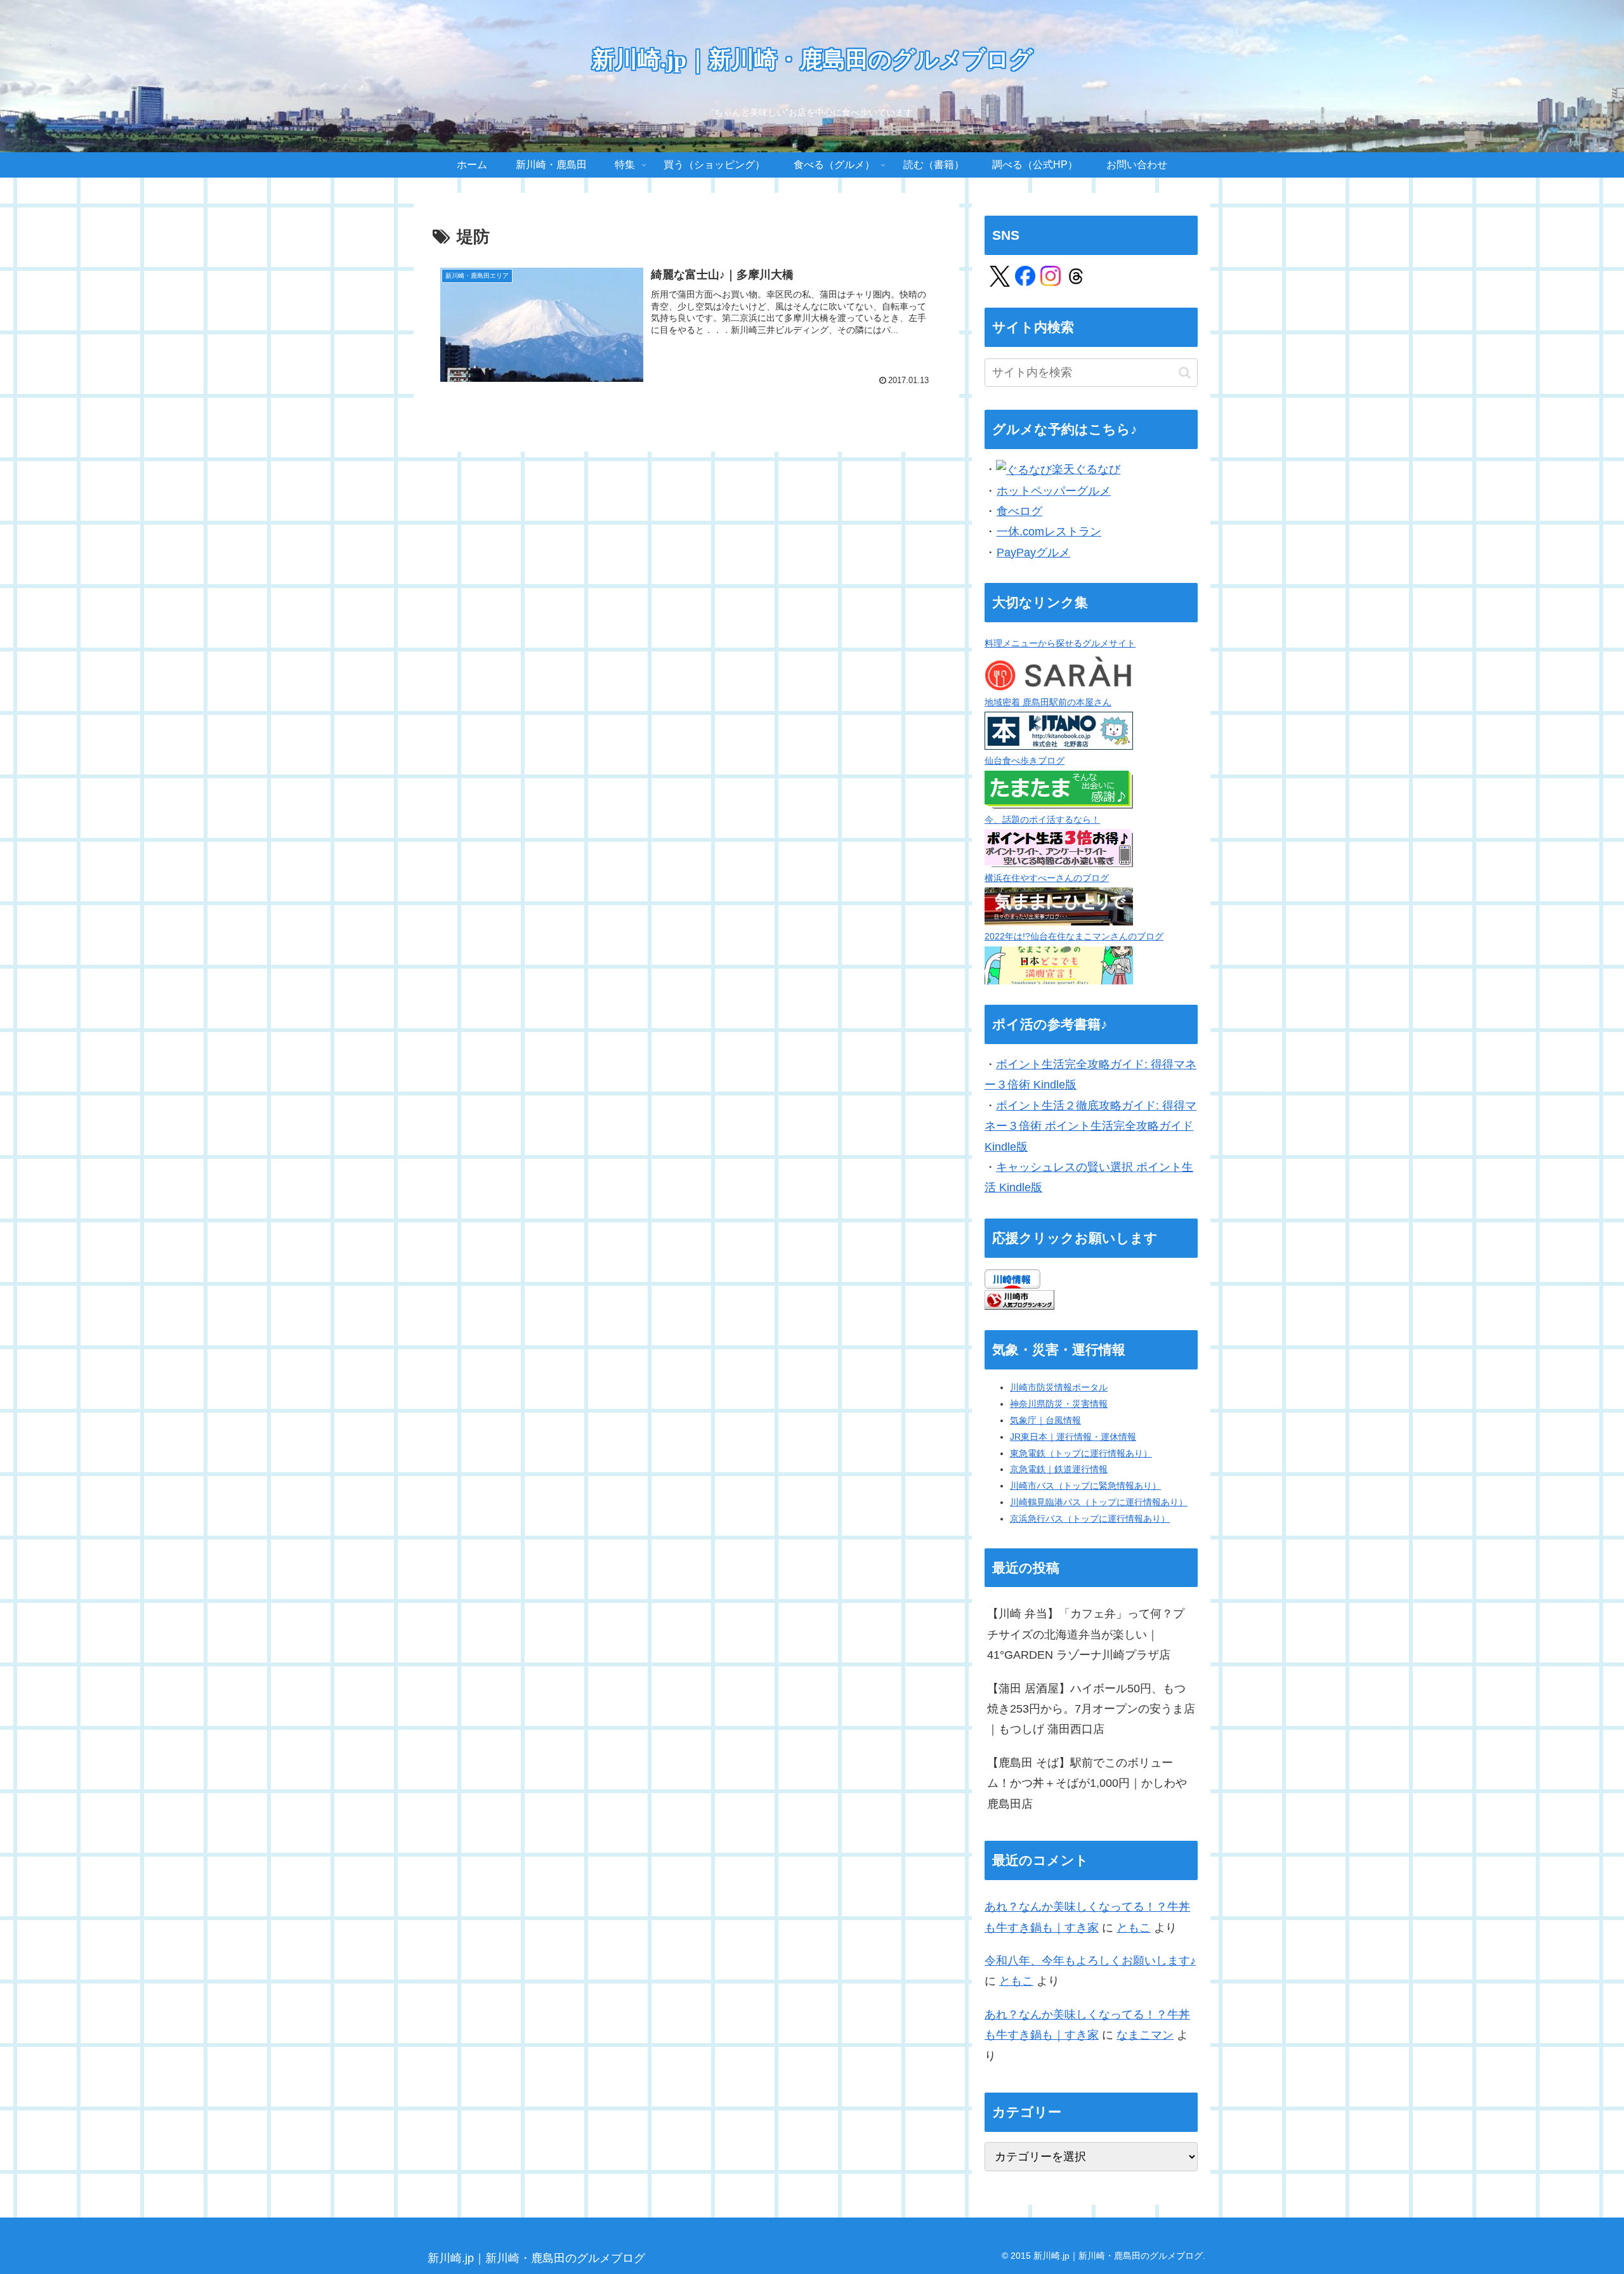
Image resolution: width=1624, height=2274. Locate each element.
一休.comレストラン (1049, 532)
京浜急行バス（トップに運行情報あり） (1090, 1519)
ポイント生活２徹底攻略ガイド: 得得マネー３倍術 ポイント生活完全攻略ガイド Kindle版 (1090, 1126)
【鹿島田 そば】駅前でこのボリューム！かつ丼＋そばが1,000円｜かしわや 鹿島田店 (1087, 1783)
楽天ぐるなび (1086, 469)
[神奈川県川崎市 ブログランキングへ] (1019, 1299)
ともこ (1134, 1928)
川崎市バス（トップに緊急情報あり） (1085, 1486)
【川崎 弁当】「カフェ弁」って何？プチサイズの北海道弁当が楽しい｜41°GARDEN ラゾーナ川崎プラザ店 (1086, 1634)
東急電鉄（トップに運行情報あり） (1081, 1453)
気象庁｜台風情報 (1045, 1420)
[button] (1185, 373)
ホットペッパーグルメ (1054, 491)
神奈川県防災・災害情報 (1059, 1404)
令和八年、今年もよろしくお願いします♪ (1090, 1961)
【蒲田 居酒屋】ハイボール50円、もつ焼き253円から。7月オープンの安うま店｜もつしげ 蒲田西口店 (1091, 1709)
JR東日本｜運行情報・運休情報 (1073, 1437)
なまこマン (1145, 2035)
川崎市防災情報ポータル (1059, 1387)
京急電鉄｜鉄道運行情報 (1059, 1469)
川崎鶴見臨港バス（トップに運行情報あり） (1099, 1502)
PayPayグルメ (1033, 552)
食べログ (1019, 511)
